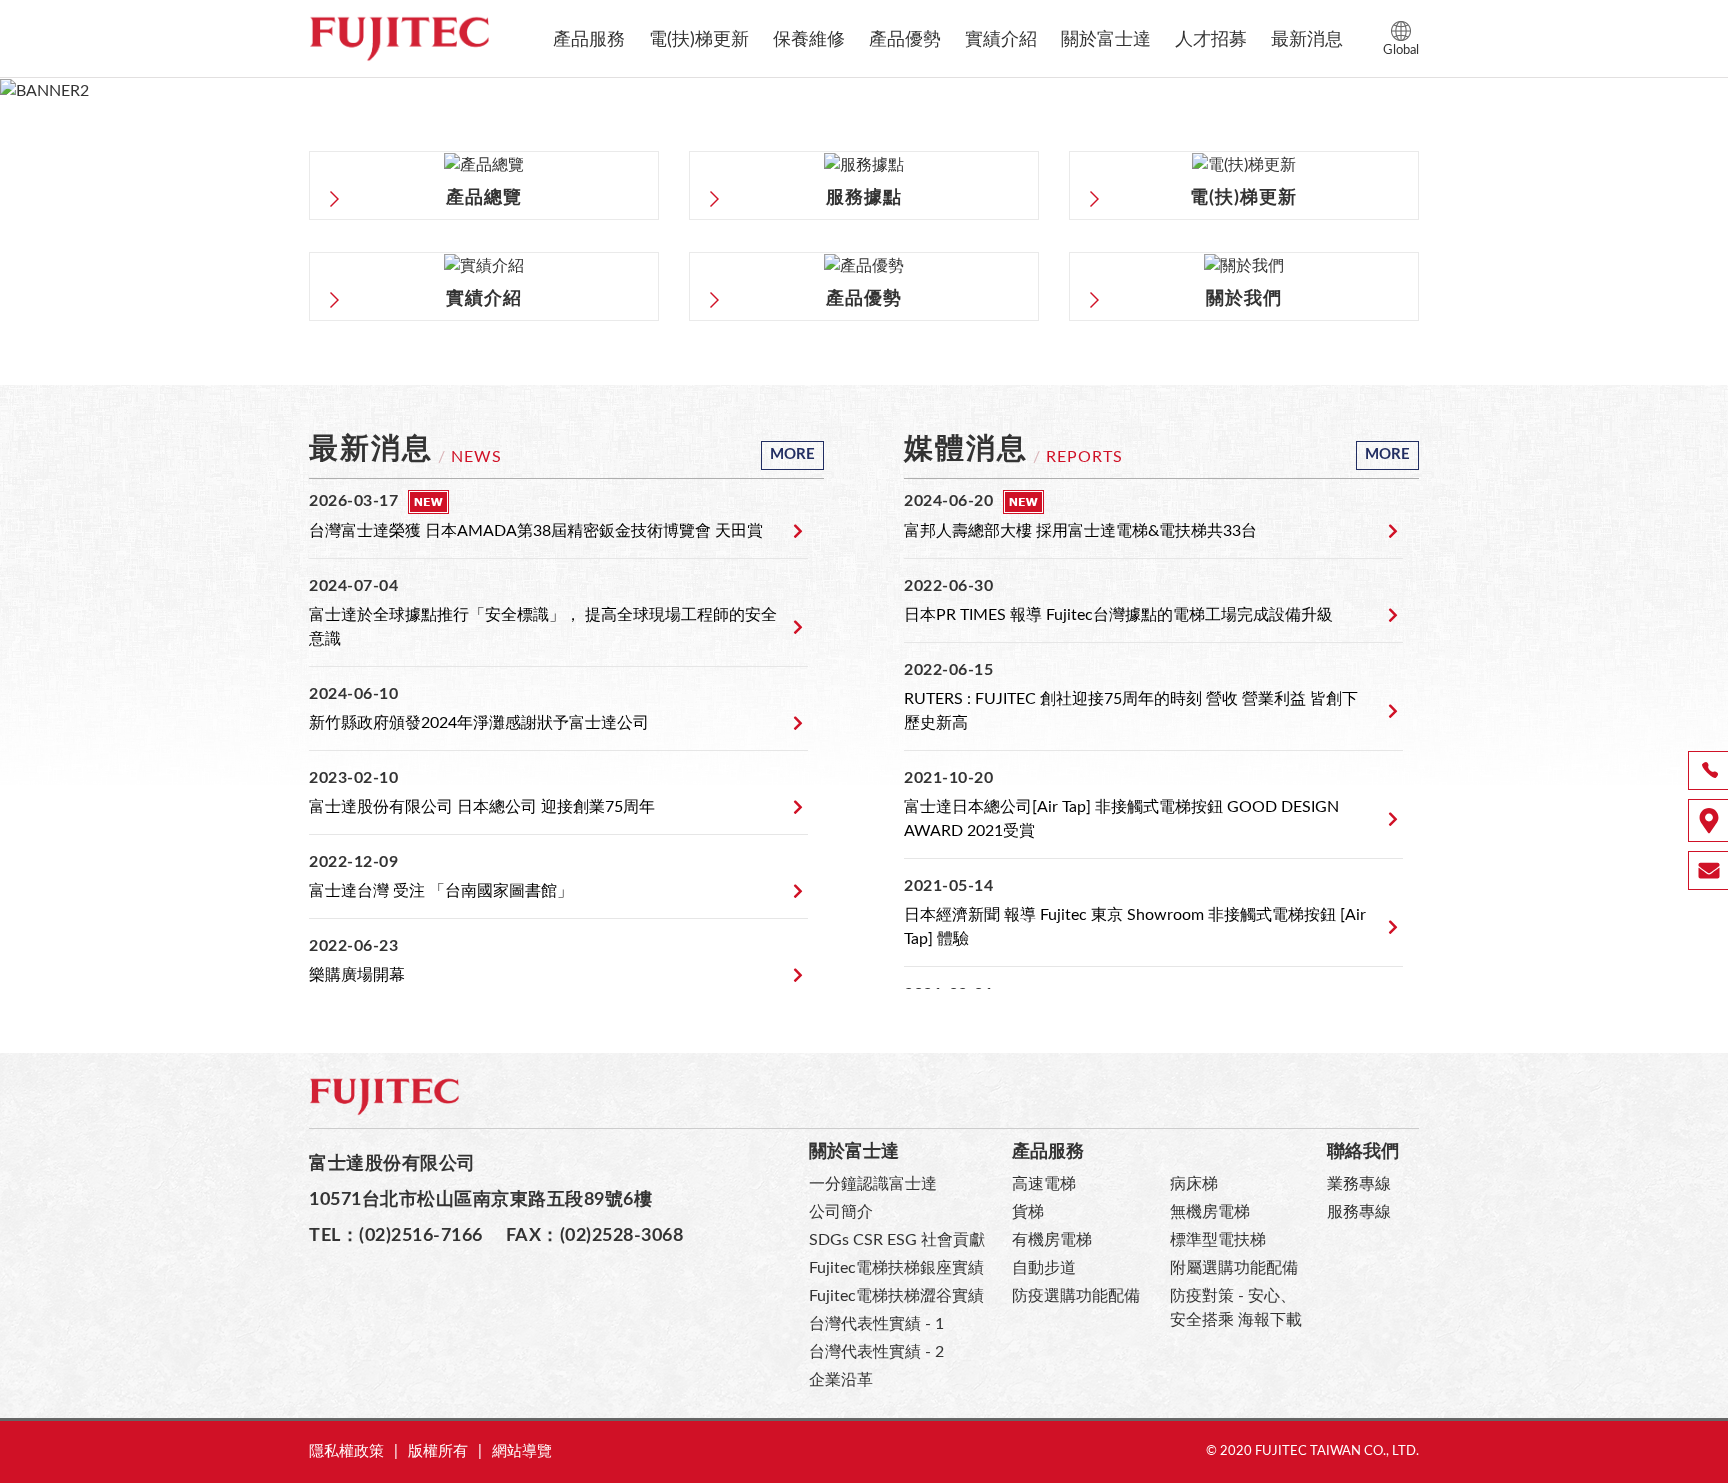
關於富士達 (1106, 40)
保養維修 (809, 40)
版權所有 (438, 1451)
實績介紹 (1001, 40)
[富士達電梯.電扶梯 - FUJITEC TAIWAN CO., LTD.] (399, 38)
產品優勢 (905, 40)
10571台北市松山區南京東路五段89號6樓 (480, 1199)
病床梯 (1194, 1184)
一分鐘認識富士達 (873, 1184)
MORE (792, 454)
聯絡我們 (1363, 1151)
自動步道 (1044, 1268)
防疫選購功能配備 (1076, 1296)
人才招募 (1211, 40)
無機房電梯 (1210, 1212)
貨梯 (1028, 1212)
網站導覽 (522, 1451)
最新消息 (1307, 40)
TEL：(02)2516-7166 (396, 1235)
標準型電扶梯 (1218, 1240)
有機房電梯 (1052, 1240)
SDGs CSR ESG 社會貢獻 (897, 1240)
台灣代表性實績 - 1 (876, 1324)
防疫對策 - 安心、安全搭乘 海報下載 (1236, 1308)
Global (1401, 50)
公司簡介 (841, 1212)
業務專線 (1359, 1184)
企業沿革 (841, 1380)
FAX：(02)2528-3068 (595, 1235)
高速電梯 (1044, 1184)
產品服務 (589, 40)
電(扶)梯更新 (699, 40)
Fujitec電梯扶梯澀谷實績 (896, 1296)
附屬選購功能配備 (1234, 1268)
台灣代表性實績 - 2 (876, 1352)
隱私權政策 (346, 1451)
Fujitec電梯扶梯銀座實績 (896, 1268)
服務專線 (1359, 1212)
